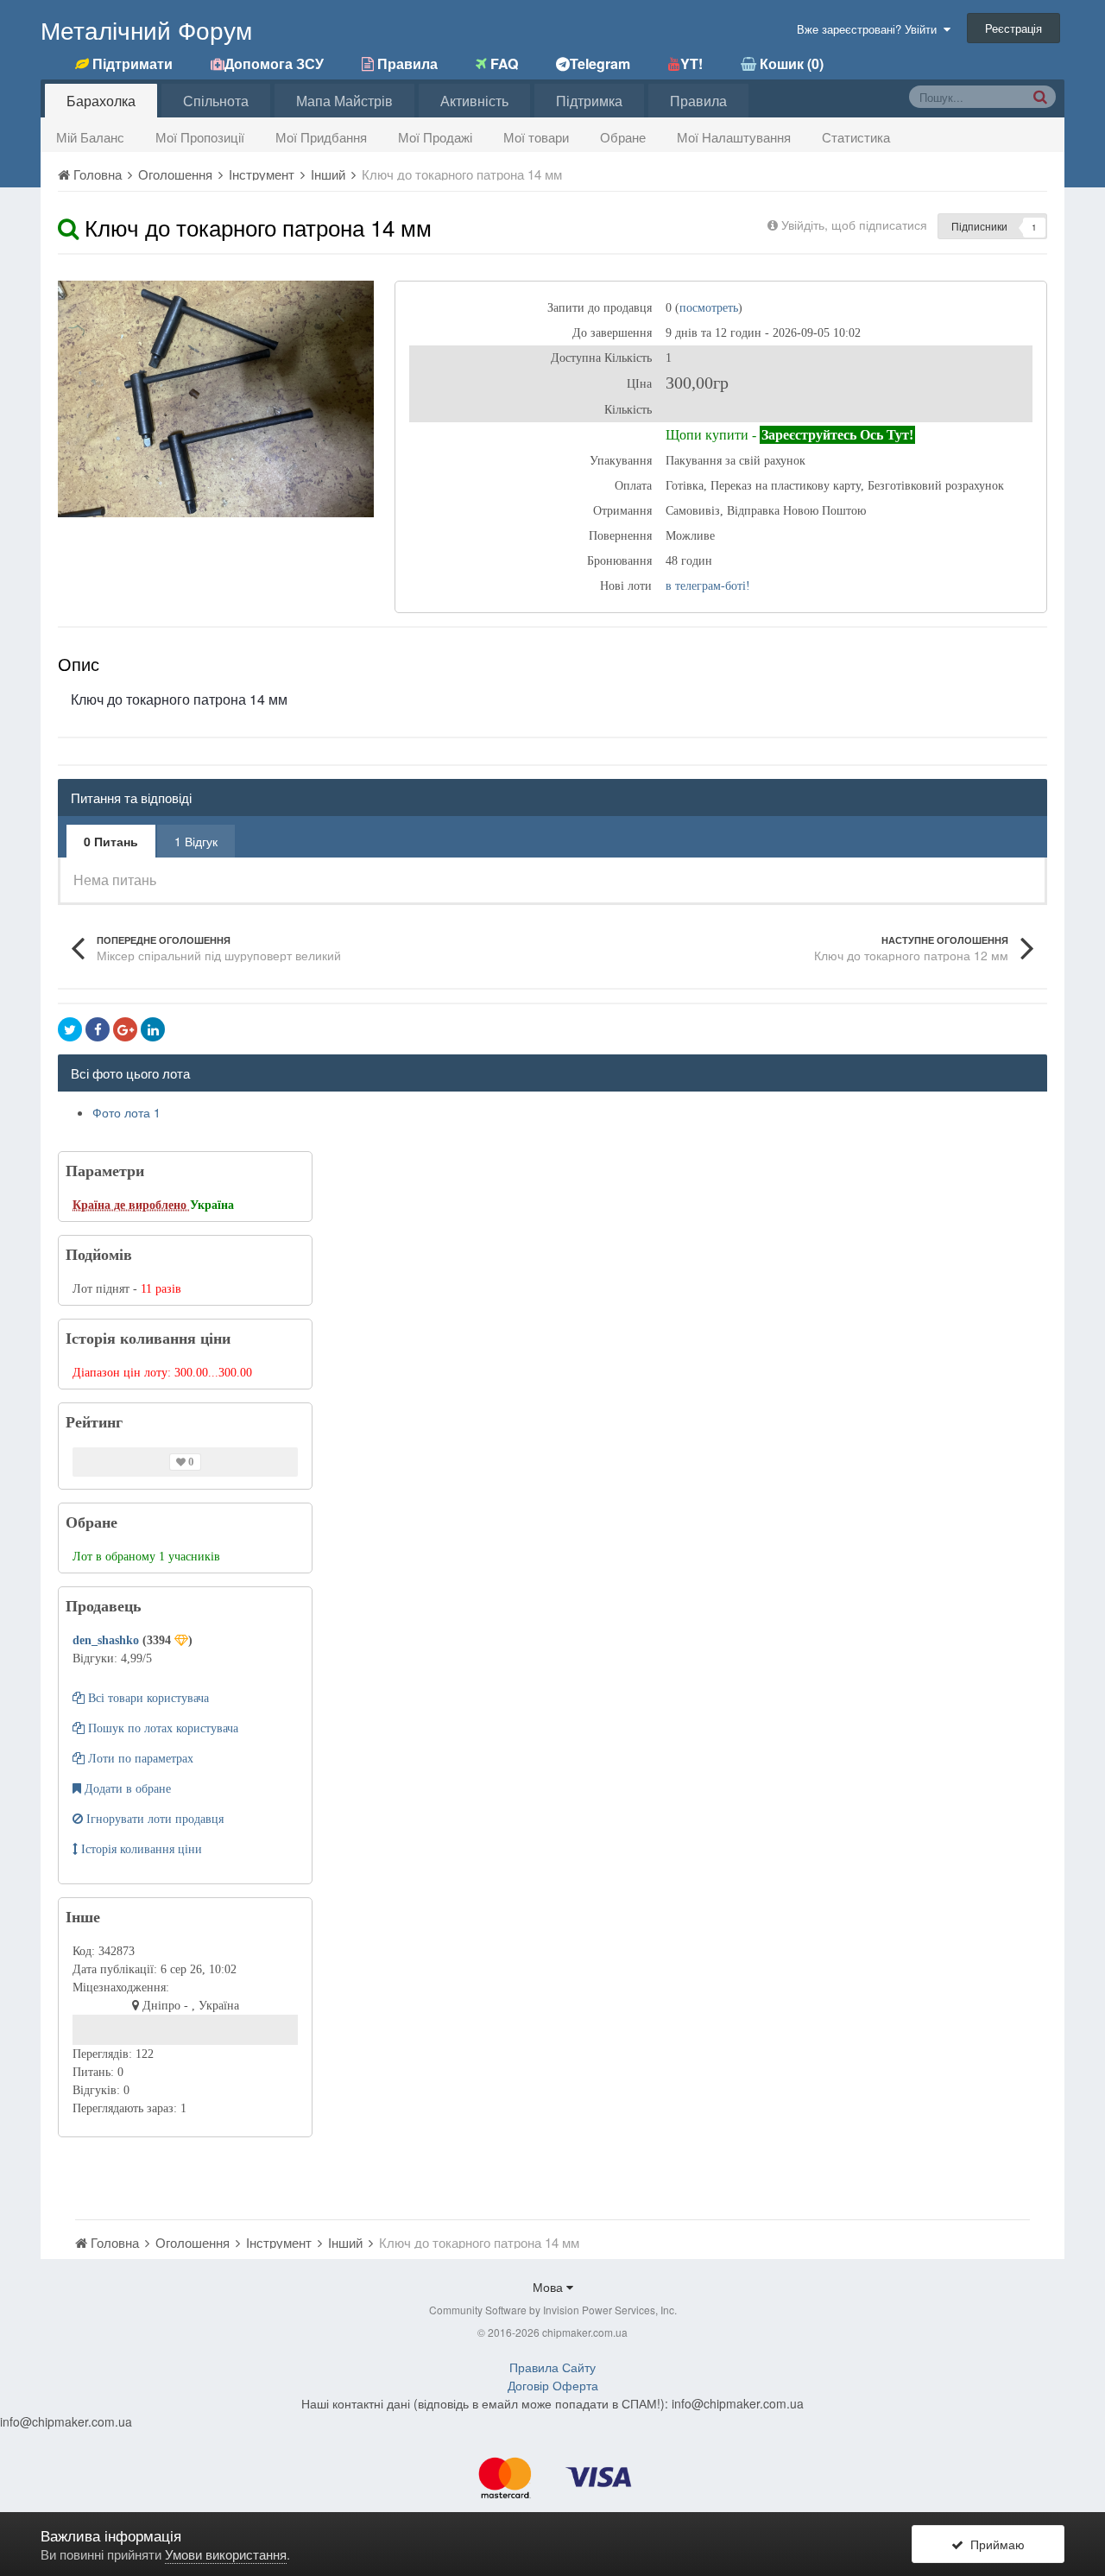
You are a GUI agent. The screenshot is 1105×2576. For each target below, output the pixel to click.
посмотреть (709, 308)
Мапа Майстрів (344, 101)
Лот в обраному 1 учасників (146, 1557)
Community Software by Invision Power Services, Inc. (553, 2310)
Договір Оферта (553, 2385)
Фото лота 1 (126, 1112)
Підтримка (589, 101)
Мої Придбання (321, 137)
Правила (698, 101)
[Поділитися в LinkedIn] (153, 1029)
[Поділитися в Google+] (125, 1029)
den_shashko (107, 1640)
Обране (623, 137)
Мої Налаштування (734, 137)
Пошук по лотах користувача (161, 1728)
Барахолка (101, 101)
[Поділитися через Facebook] (98, 1029)
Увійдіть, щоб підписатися (854, 225)
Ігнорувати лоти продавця (153, 1819)
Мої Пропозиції (200, 137)
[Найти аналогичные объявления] (68, 227)
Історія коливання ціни (140, 1849)
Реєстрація (1013, 28)
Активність (474, 101)
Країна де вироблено (131, 1205)
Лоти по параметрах (139, 1759)
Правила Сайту (552, 2367)
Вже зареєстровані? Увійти (870, 29)
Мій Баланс (90, 137)
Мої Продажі (435, 137)
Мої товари (536, 137)
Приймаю (994, 2544)
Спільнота (216, 101)
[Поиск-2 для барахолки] (1040, 96)
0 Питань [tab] (111, 841)
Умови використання (226, 2554)
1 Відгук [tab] (196, 841)
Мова (549, 2287)
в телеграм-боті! (708, 586)
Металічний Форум (146, 29)
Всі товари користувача (147, 1698)
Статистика (856, 137)
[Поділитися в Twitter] (70, 1029)
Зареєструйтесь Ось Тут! (837, 435)
